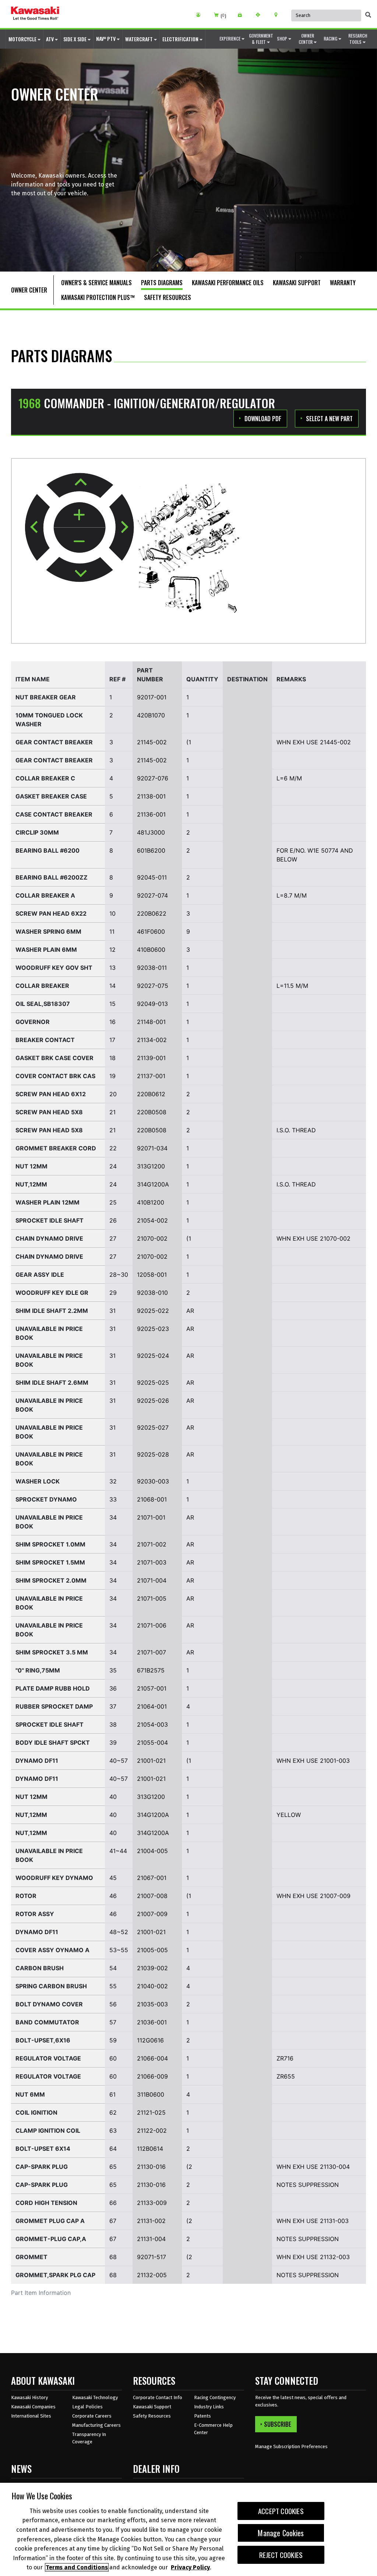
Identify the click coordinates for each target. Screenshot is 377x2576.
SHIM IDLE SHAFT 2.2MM (52, 1311)
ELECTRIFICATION (181, 39)
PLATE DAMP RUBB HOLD (53, 1688)
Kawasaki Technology (95, 2397)
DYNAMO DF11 (37, 1761)
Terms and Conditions (77, 2567)
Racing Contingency (215, 2397)
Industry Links (209, 2407)
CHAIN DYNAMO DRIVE (49, 1238)
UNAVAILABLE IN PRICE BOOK (49, 1333)
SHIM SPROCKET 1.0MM (50, 1544)
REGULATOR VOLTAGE (48, 2058)
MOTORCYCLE (23, 39)
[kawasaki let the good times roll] (35, 14)
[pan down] (80, 569)
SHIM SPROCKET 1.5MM (50, 1562)
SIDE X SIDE (75, 39)
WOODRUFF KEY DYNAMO (54, 1878)
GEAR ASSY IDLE (40, 1275)
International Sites (31, 2416)
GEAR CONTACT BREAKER (54, 742)
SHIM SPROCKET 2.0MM (51, 1580)
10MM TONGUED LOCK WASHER (49, 720)
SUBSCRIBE (278, 2424)
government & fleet (261, 39)
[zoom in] (80, 515)
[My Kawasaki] (201, 15)
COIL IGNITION (36, 2112)
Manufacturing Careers (96, 2425)
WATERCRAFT (140, 39)
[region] (188, 2529)
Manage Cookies (281, 2533)
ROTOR (26, 1896)
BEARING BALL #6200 (47, 850)
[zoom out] (80, 540)
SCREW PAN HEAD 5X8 (49, 1112)
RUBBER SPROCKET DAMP (54, 1706)
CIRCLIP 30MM (37, 832)
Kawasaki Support (152, 2407)
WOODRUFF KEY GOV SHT (54, 968)
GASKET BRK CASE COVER (54, 1058)
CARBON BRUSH (40, 1968)
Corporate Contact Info (158, 2397)
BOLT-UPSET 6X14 (43, 2149)
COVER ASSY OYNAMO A (52, 1950)
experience (230, 39)
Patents (202, 2416)
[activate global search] (368, 15)
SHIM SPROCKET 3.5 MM (52, 1652)
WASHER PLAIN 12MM (47, 1202)
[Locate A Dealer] (279, 15)
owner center (306, 39)
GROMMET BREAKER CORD (56, 1148)
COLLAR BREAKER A (45, 895)
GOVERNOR (33, 1022)
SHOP (283, 39)
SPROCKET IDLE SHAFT (50, 1220)
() (223, 16)
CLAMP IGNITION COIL (48, 2131)
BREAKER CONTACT (45, 1040)
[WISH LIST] (242, 15)
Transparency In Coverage (89, 2438)
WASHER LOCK (38, 1481)
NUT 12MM (31, 1166)
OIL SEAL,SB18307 (43, 1004)
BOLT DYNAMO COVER (49, 2004)
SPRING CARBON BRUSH (51, 1986)
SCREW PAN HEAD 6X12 (51, 1094)
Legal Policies (87, 2407)
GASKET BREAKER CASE (51, 796)
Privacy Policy (190, 2567)
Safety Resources (152, 2416)
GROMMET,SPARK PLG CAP (55, 2275)
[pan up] (80, 485)
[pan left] (37, 527)
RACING (331, 39)
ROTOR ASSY (35, 1914)
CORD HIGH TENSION (46, 2203)
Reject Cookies (281, 2555)
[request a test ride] (260, 15)
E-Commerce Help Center (213, 2429)
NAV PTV (106, 39)
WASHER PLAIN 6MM (46, 950)
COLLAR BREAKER (42, 986)
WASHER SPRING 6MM (48, 932)
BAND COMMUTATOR (47, 2022)
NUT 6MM (30, 2094)
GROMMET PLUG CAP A (50, 2221)
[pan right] (121, 527)
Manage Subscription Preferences (291, 2446)
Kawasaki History (29, 2397)
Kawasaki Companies (33, 2407)
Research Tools (358, 39)
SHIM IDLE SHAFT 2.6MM (52, 1383)
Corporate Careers (92, 2416)
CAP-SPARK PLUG (42, 2167)
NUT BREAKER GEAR (46, 697)
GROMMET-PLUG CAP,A (51, 2239)
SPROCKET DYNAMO (46, 1499)
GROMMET (31, 2257)
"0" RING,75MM (38, 1670)
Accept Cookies (281, 2511)
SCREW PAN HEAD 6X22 (51, 913)
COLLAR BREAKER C (45, 778)
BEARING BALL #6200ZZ (52, 877)
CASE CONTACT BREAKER (54, 814)
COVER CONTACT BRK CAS (55, 1076)
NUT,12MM (31, 1184)
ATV (50, 39)
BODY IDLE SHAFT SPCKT (53, 1743)
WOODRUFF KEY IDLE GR (52, 1293)
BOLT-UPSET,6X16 (43, 2040)
